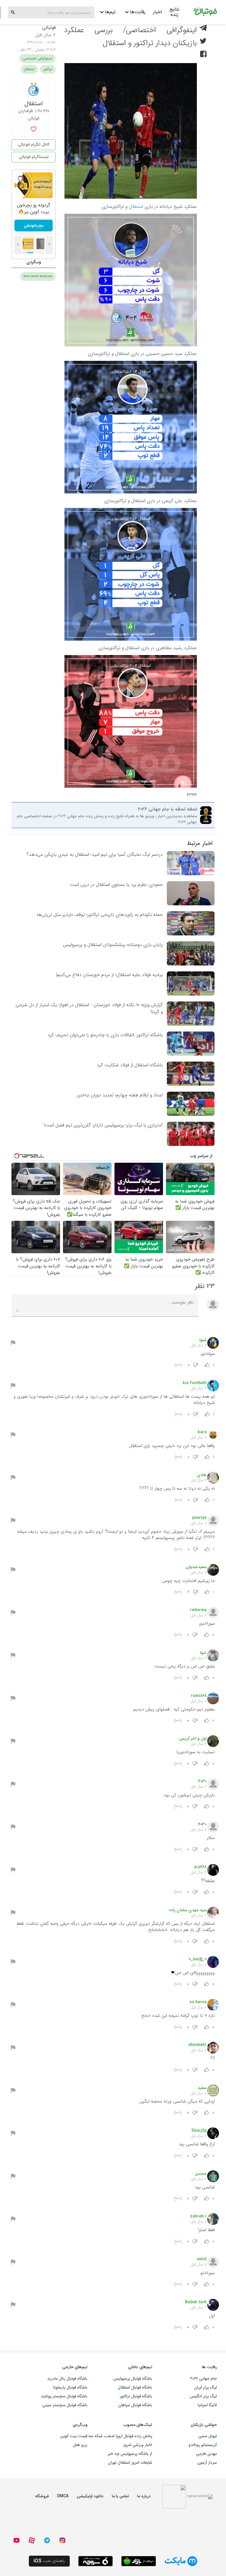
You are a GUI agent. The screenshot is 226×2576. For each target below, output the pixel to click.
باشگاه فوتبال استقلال (135, 2387)
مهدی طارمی (206, 2454)
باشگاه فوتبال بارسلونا (70, 2387)
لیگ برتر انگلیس (203, 2396)
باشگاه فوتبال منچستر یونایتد (64, 2396)
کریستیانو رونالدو (203, 2445)
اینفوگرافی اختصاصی (38, 59)
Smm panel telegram (38, 276)
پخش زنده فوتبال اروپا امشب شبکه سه (120, 2436)
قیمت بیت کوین (74, 2436)
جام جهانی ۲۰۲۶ (203, 2378)
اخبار (157, 12)
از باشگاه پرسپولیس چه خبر (130, 2454)
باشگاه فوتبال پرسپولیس (133, 2378)
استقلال (136, 207)
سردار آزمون (207, 2463)
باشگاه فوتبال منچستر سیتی (65, 2405)
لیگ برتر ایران (206, 2387)
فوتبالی (49, 28)
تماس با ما (120, 2496)
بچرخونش (34, 225)
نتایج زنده (174, 13)
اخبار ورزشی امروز (138, 2445)
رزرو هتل (80, 2445)
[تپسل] (20, 178)
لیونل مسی (208, 2436)
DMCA (63, 2496)
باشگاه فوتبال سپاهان (135, 2405)
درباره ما (144, 2496)
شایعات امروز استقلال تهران (130, 2463)
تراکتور (48, 69)
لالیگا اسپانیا (207, 2405)
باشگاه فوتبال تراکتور (136, 2396)
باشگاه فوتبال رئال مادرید (67, 2378)
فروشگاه (42, 2496)
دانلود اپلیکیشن (90, 2496)
